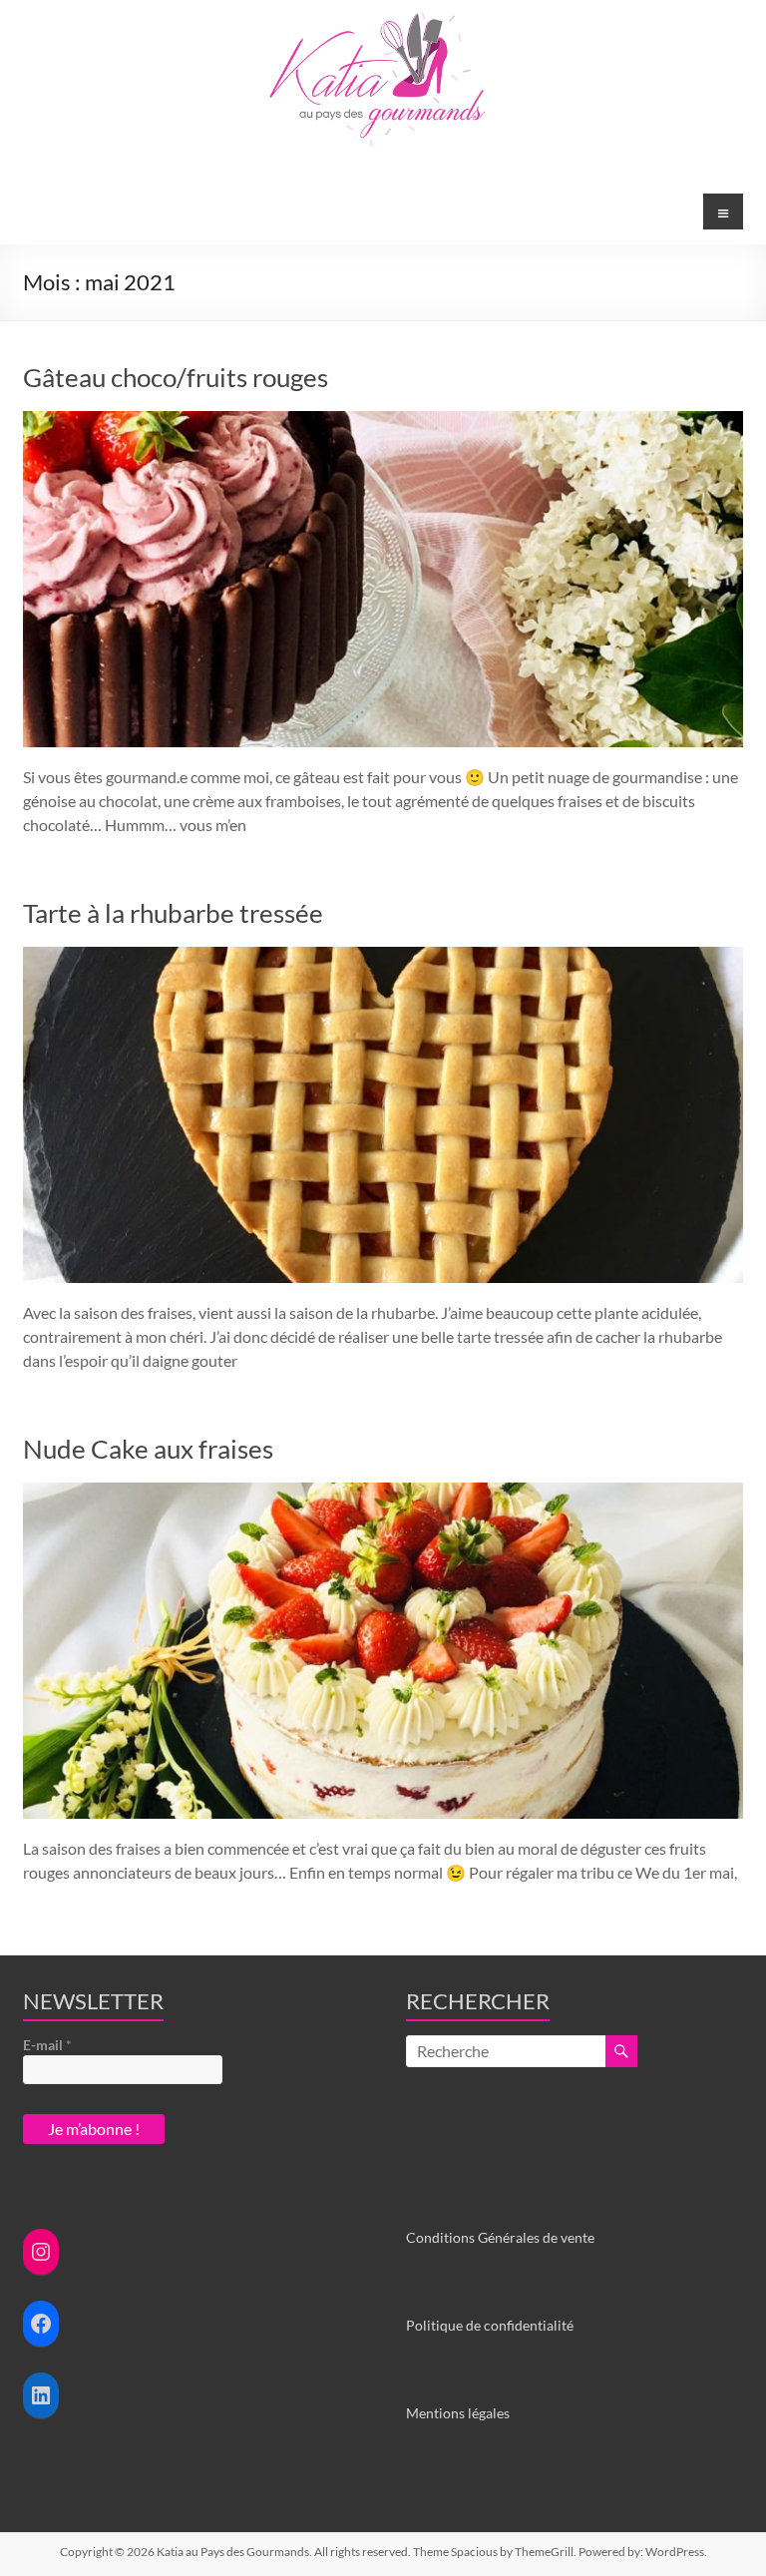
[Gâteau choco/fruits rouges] (383, 421)
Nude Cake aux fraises (148, 1449)
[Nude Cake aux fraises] (383, 1492)
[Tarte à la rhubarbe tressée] (383, 956)
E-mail (47, 2045)
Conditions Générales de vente (500, 2237)
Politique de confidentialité (490, 2325)
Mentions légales (458, 2413)
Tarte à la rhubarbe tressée (173, 913)
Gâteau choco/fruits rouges (176, 377)
